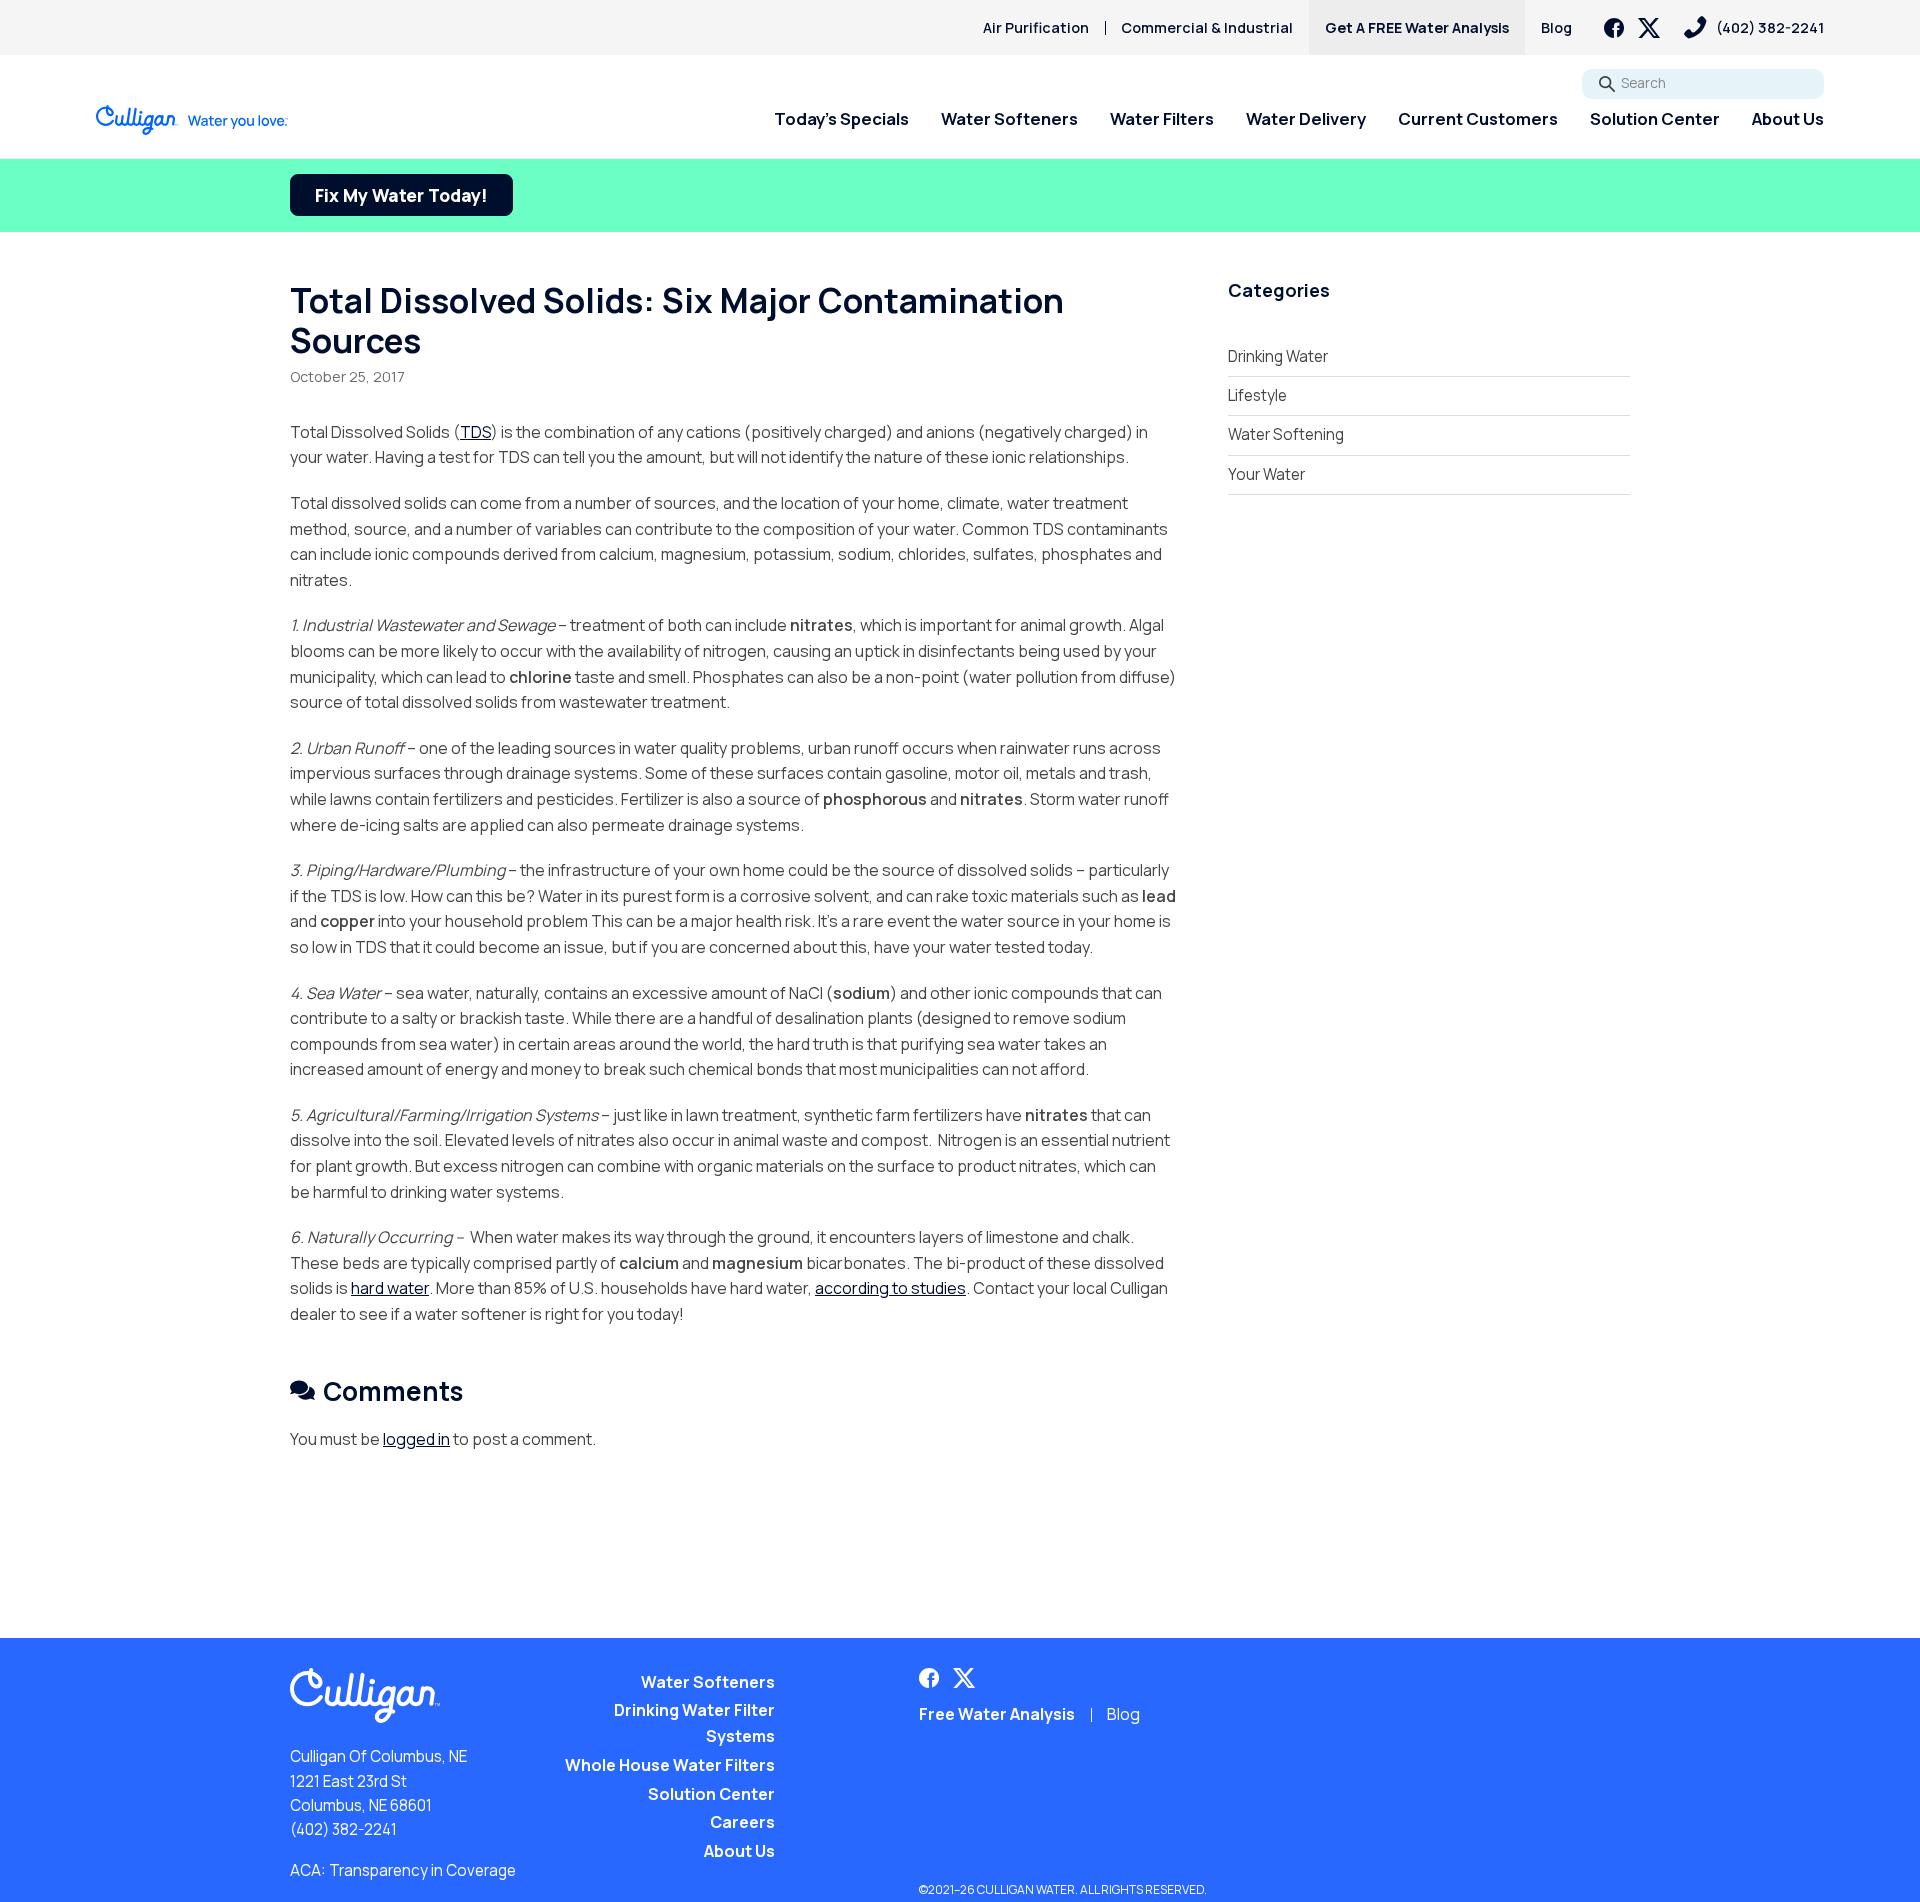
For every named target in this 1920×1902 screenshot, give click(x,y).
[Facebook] (1614, 28)
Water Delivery (1306, 118)
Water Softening (1286, 434)
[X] (1649, 28)
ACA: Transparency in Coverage (403, 1870)
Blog (1556, 27)
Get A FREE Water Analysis (1417, 27)
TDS (475, 432)
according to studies (890, 1288)
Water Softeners (1009, 118)
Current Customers (1478, 118)
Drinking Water (1278, 356)
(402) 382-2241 (343, 1829)
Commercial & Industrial (1207, 27)
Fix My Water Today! (401, 195)
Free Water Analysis (997, 1714)
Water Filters (1162, 118)
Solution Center (1655, 118)
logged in (416, 1439)
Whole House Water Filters (670, 1765)
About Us (1788, 118)
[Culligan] (192, 120)
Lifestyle (1257, 395)
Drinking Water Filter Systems (694, 1723)
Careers (742, 1822)
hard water (390, 1288)
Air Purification (1036, 27)
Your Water (1266, 474)
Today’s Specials (841, 118)
